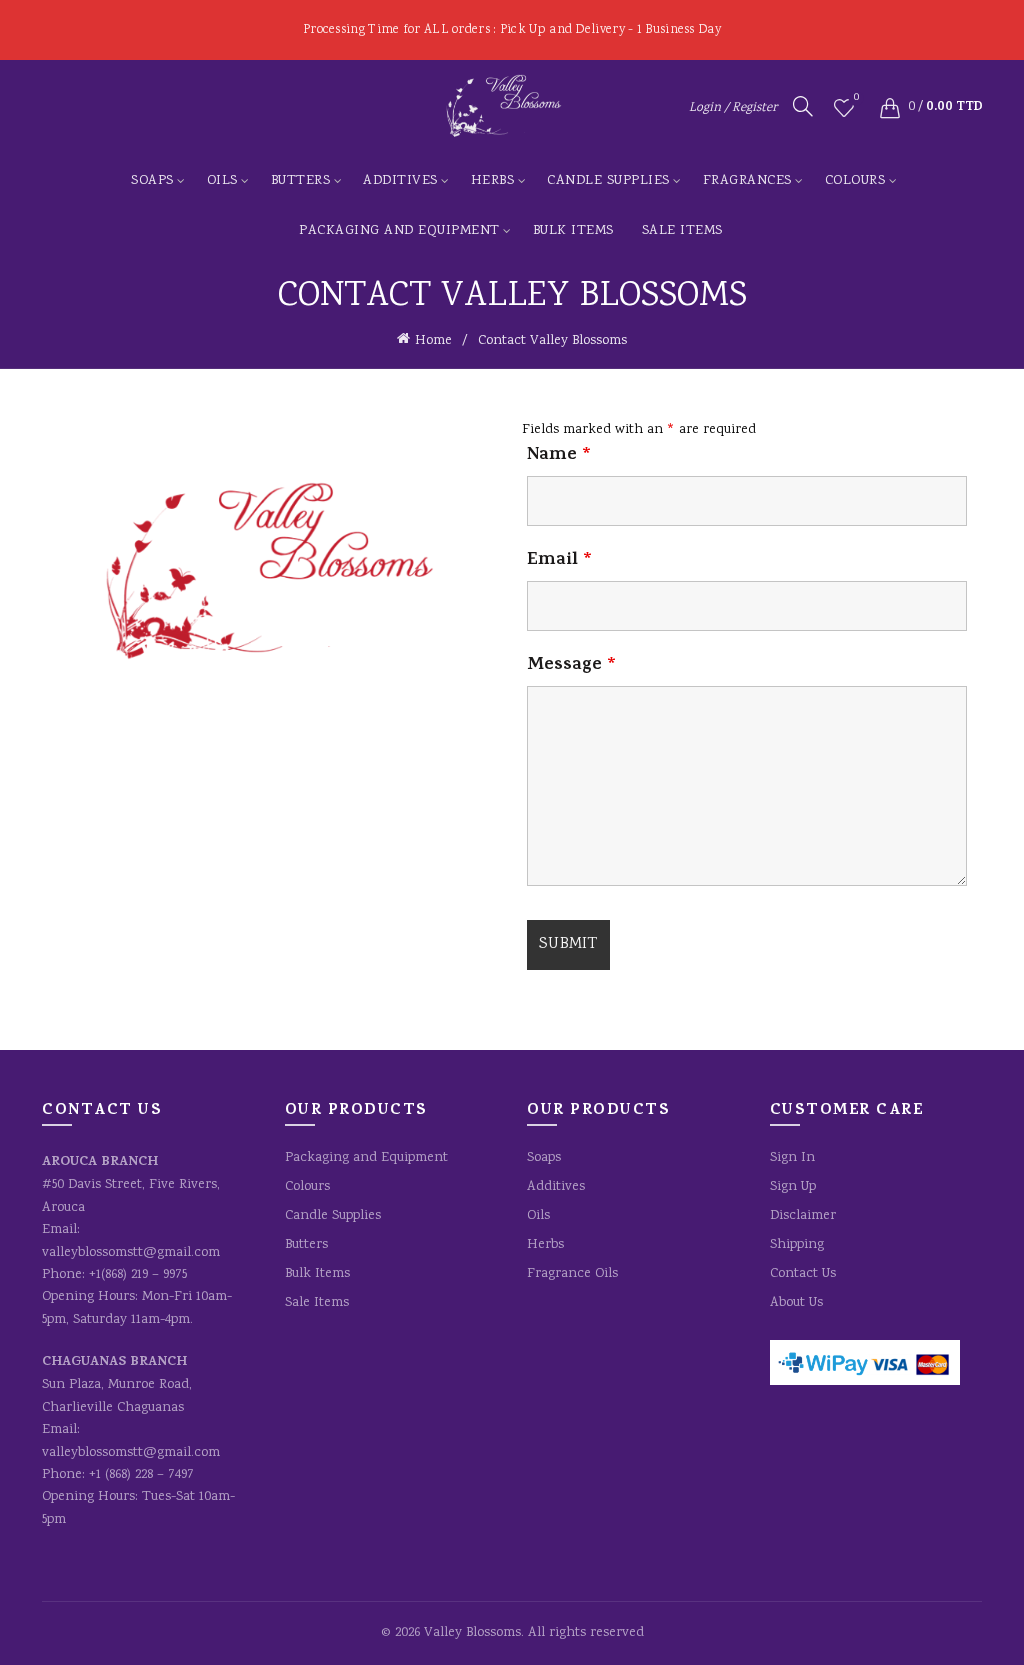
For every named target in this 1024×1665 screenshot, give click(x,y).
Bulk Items (573, 231)
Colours (855, 181)
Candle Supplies (608, 181)
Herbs (493, 181)
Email (559, 561)
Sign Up (793, 1187)
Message (571, 666)
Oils (222, 181)
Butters (301, 181)
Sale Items (682, 231)
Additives (400, 181)
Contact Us (803, 1274)
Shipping (797, 1245)
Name (559, 456)
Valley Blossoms (472, 1633)
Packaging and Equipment (399, 231)
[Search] (803, 106)
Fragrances (747, 181)
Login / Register (733, 108)
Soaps (152, 181)
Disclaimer (803, 1216)
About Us (796, 1303)
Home (433, 341)
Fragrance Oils (572, 1274)
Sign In (792, 1158)
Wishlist (856, 99)
